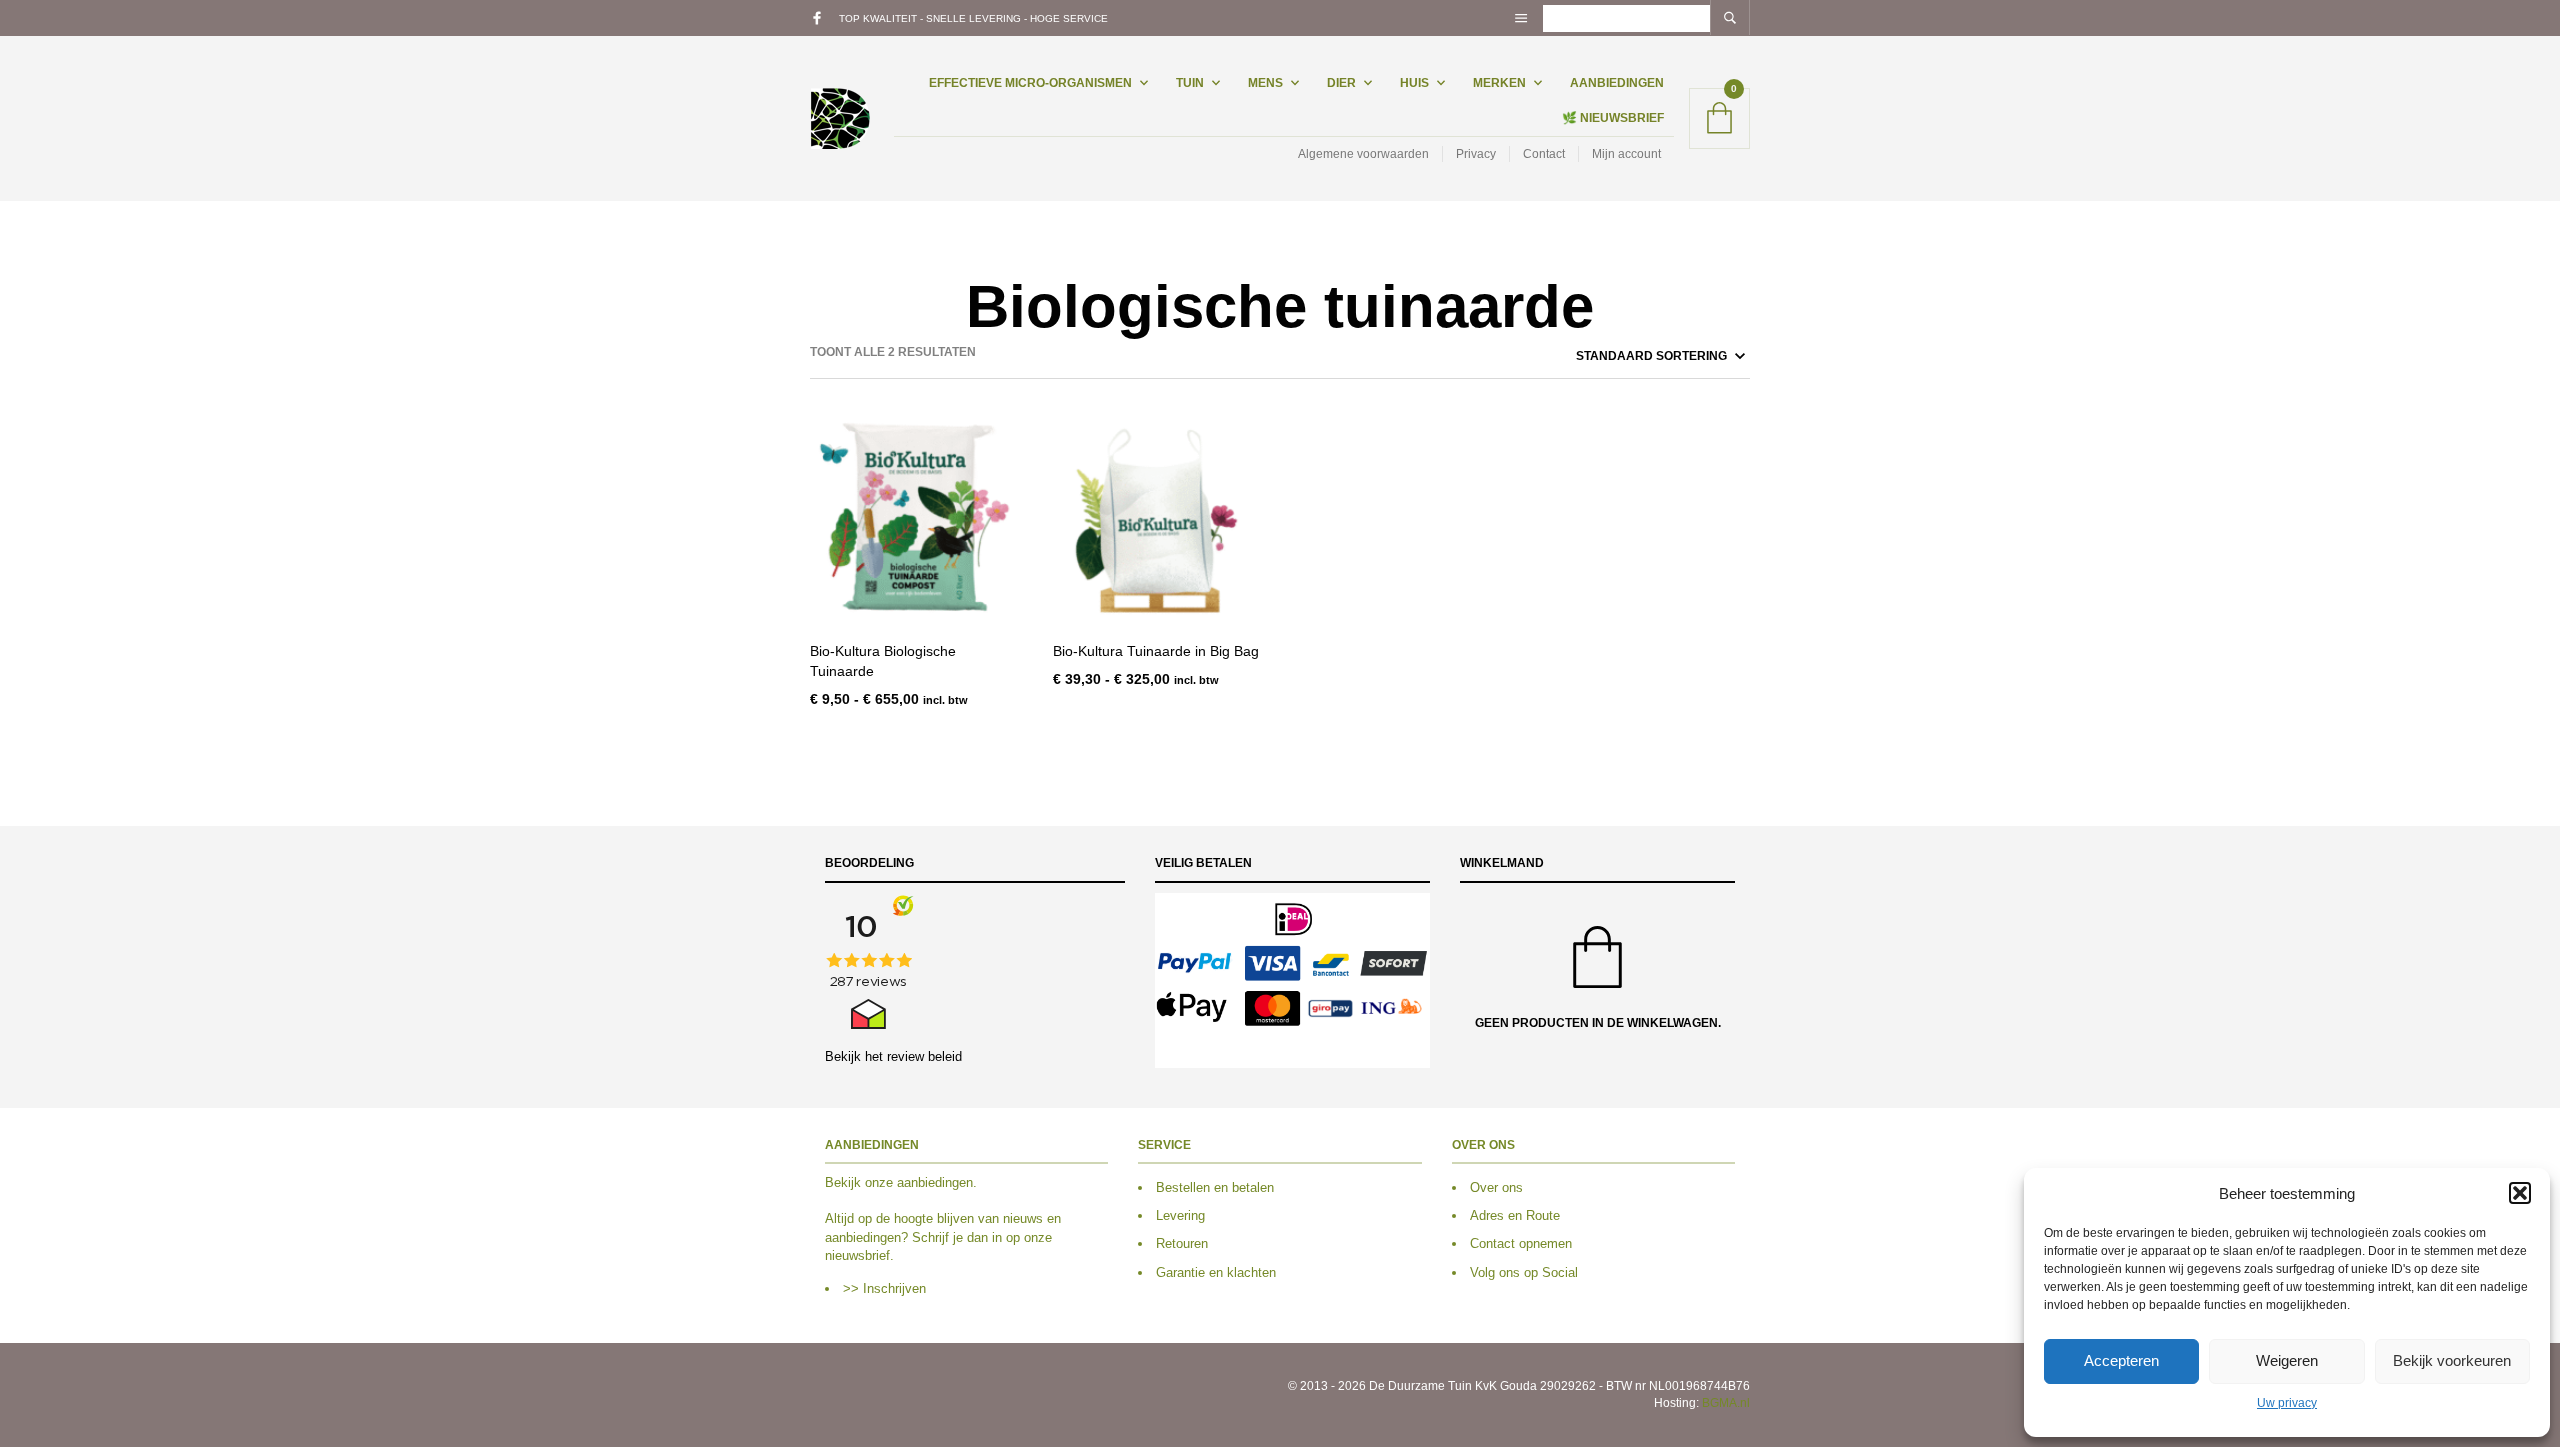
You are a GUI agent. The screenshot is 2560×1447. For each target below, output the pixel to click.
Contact (1544, 154)
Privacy (1476, 154)
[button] (2520, 1193)
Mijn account (1626, 154)
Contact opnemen (1521, 1243)
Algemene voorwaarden (1363, 154)
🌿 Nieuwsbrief (1613, 118)
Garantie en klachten (1216, 1272)
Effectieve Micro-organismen (1030, 83)
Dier (1341, 83)
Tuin (1190, 83)
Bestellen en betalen (1215, 1187)
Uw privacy (2287, 1403)
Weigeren (2287, 1360)
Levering (1180, 1215)
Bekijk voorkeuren (2452, 1360)
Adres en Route (1515, 1215)
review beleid (924, 1056)
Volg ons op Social (1524, 1272)
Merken (1499, 83)
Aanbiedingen (1617, 83)
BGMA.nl (1726, 1403)
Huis (1414, 83)
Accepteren (2121, 1360)
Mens (1265, 83)
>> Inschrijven (884, 1288)
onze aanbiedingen (919, 1182)
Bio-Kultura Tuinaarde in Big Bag (1156, 651)
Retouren (1182, 1243)
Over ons (1496, 1187)
